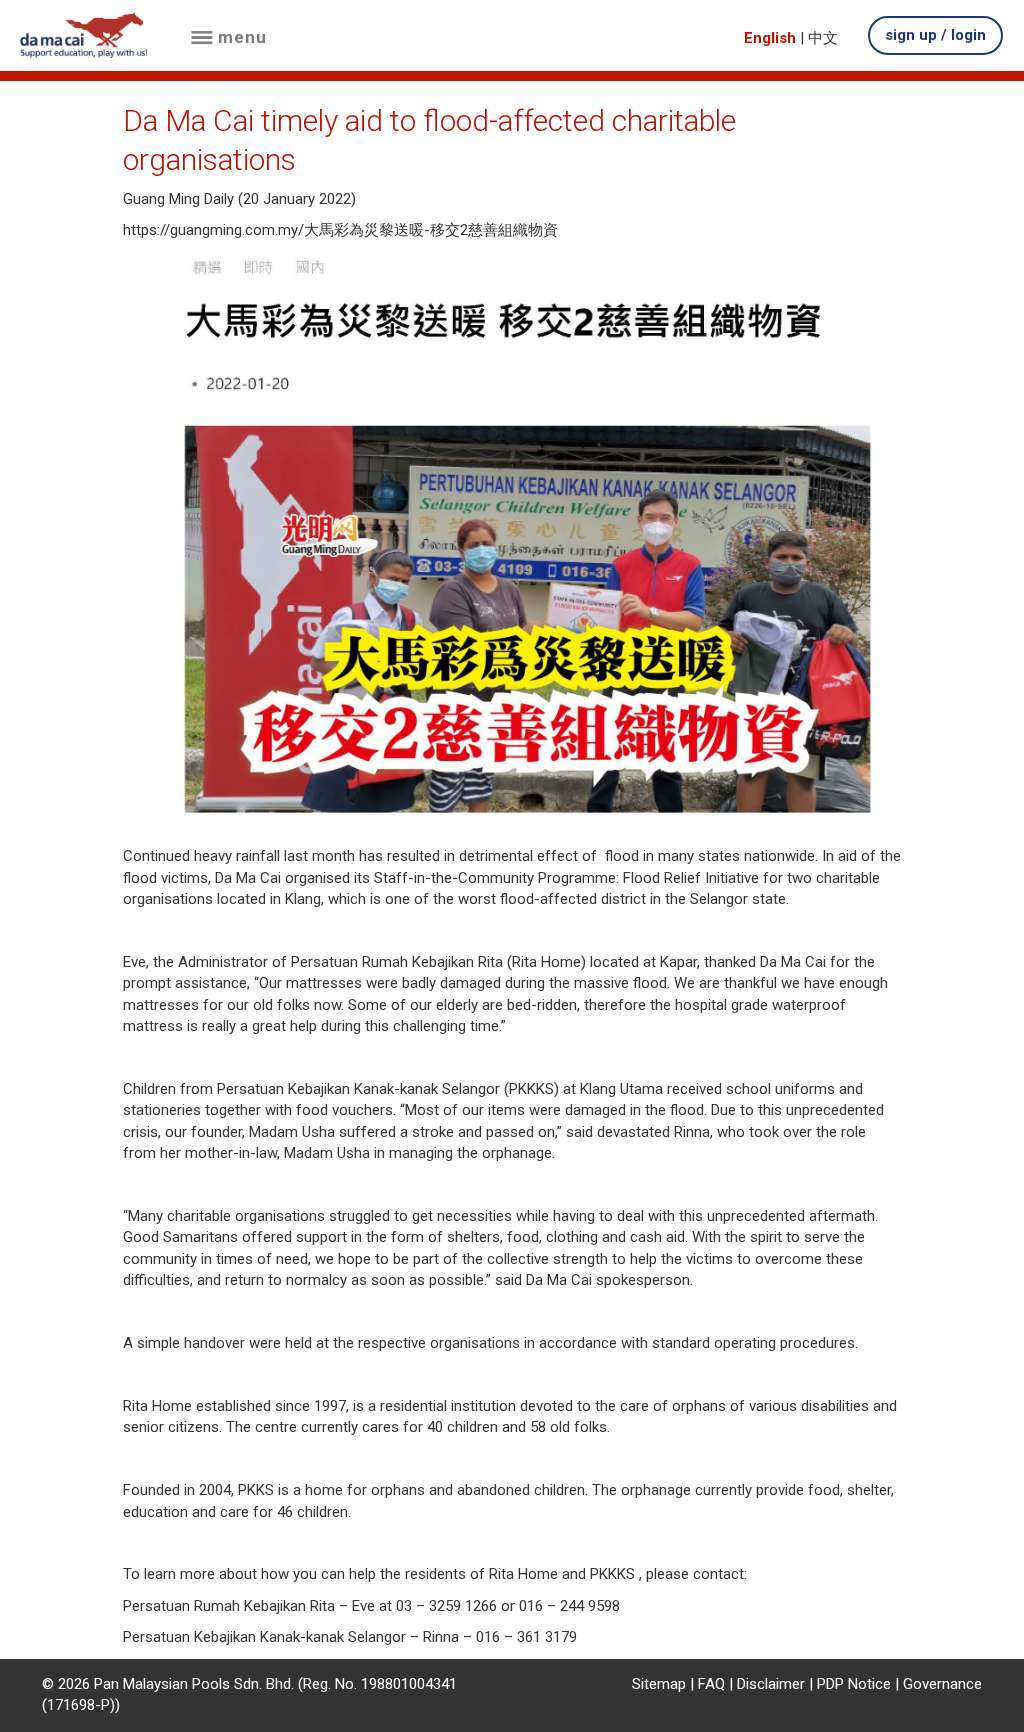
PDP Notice (854, 1684)
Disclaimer (771, 1684)
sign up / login (935, 35)
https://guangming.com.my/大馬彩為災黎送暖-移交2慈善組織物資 (340, 230)
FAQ (711, 1684)
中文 (823, 38)
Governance (942, 1684)
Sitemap (659, 1684)
